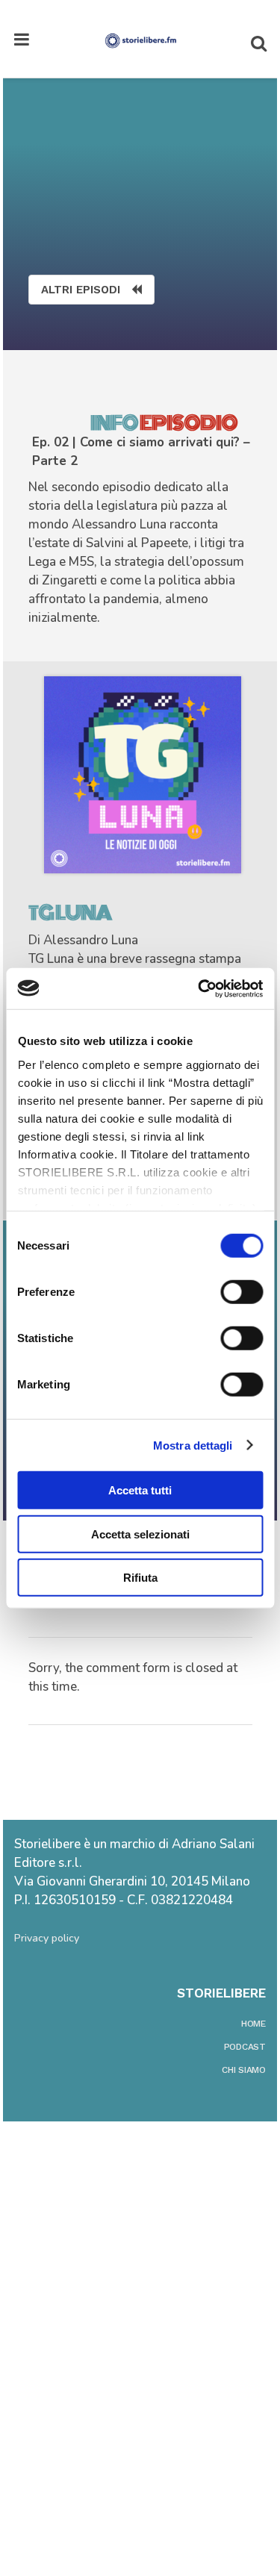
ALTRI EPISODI (81, 290)
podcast (245, 2047)
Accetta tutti (140, 1490)
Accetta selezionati (140, 1534)
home (253, 2024)
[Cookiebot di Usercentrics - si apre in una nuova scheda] (199, 988)
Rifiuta (140, 1578)
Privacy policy (47, 1938)
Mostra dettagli (193, 1445)
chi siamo (244, 2070)
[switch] (242, 1292)
